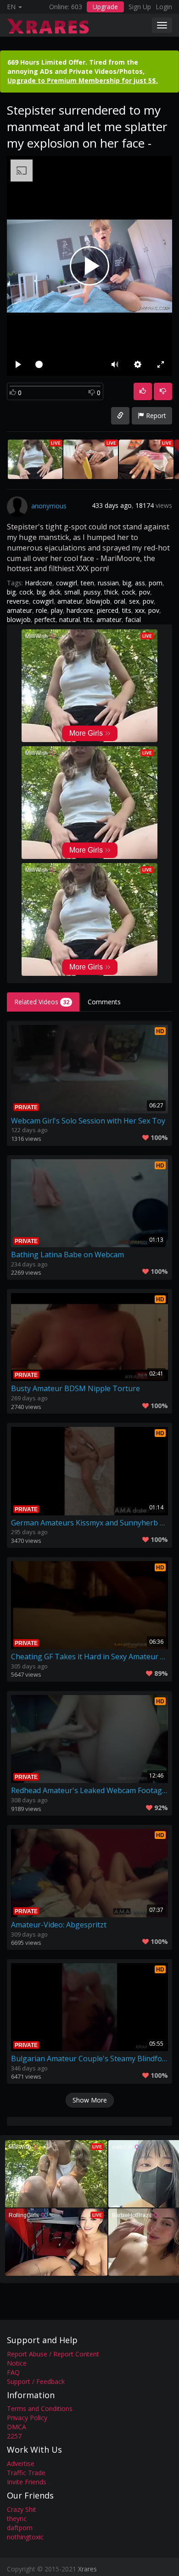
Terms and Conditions (40, 2408)
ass (140, 583)
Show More (90, 2100)
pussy (92, 592)
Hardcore (39, 583)
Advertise (21, 2463)
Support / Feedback (36, 2381)
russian (108, 583)
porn (156, 583)
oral (120, 601)
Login (164, 7)
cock (26, 592)
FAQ (13, 2372)
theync (17, 2518)
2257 (14, 2436)
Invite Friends (27, 2482)
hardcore (80, 610)
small (72, 592)
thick (111, 592)
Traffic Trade (26, 2473)
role (42, 610)
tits (127, 610)
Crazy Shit (22, 2509)
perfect (45, 619)
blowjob (98, 601)
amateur (70, 601)
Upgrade (105, 7)
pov (145, 592)
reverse (18, 601)
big (127, 583)
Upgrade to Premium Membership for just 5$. (83, 80)
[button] (115, 364)
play (57, 610)
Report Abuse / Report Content (53, 2354)
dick (55, 592)
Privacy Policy (27, 2418)
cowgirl (67, 583)
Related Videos (42, 1002)
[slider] (67, 364)
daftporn (20, 2528)
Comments (104, 1002)
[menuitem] (138, 364)
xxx (140, 610)
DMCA (17, 2427)
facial (133, 619)
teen (87, 583)
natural (70, 619)
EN (12, 7)
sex (134, 601)
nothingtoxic (25, 2537)
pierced (108, 610)
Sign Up (140, 7)
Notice (17, 2363)
